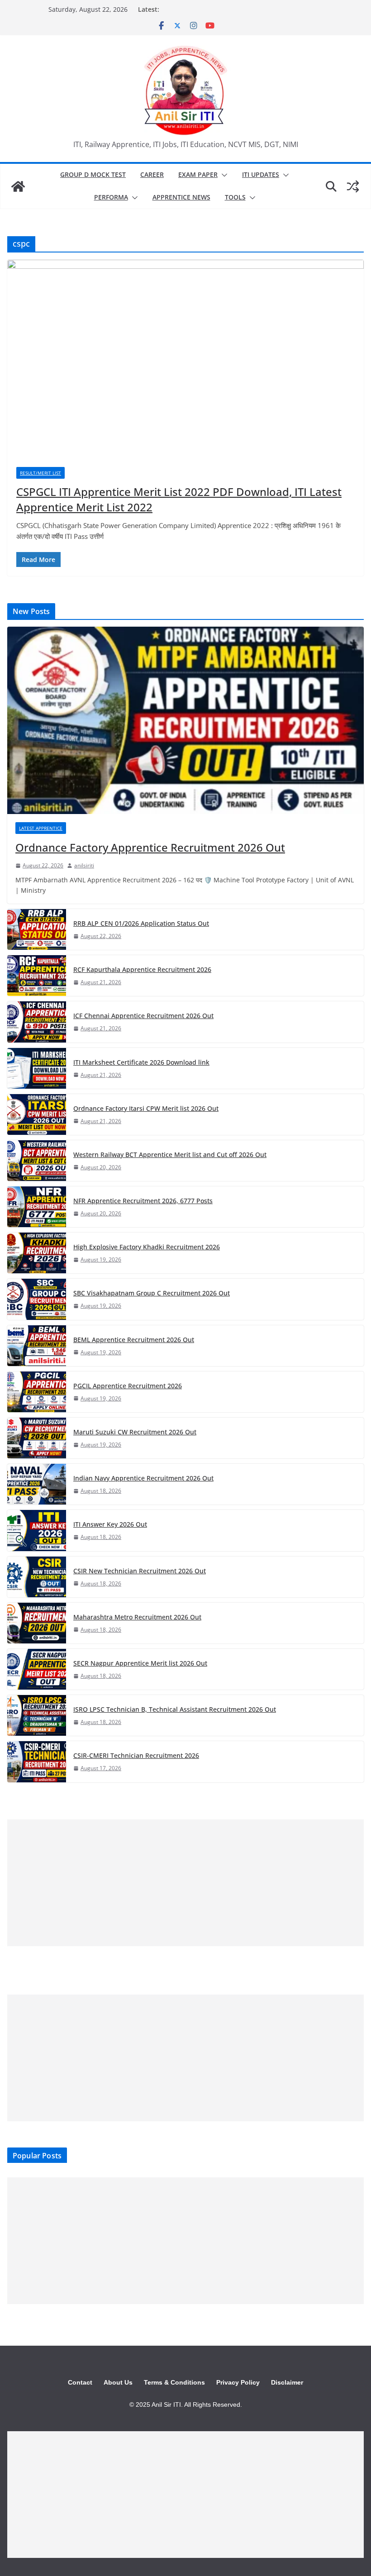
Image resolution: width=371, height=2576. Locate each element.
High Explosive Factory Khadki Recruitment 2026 (147, 1247)
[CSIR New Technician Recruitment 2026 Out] (37, 1577)
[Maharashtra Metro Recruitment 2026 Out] (37, 1623)
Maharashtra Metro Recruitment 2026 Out (137, 1617)
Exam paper (198, 174)
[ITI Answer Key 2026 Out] (37, 1530)
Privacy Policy (238, 2382)
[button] (223, 175)
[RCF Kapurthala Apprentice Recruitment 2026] (37, 976)
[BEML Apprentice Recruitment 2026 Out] (37, 1346)
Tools (235, 197)
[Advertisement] (185, 1883)
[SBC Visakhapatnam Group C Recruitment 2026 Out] (37, 1299)
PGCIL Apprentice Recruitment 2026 (128, 1386)
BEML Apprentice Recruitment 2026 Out (134, 1340)
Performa (111, 197)
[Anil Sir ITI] (18, 186)
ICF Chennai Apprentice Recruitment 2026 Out (143, 1016)
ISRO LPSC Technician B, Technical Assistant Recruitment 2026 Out (175, 1709)
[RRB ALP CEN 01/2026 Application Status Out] (37, 929)
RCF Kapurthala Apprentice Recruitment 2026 (142, 969)
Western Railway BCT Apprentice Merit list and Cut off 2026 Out (170, 1155)
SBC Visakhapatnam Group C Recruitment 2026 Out (152, 1293)
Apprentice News (181, 197)
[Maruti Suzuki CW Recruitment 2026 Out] (37, 1438)
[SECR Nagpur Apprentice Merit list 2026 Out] (37, 1669)
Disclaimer (287, 2382)
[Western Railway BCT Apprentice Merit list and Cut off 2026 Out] (37, 1161)
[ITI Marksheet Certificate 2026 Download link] (37, 1068)
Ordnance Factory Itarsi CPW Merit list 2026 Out (146, 1108)
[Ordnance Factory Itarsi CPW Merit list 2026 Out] (37, 1114)
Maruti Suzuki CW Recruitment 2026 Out (135, 1432)
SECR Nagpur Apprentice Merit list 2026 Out (140, 1663)
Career (152, 174)
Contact (80, 2382)
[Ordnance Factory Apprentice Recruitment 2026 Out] (185, 720)
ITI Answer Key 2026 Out (110, 1524)
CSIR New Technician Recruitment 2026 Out (140, 1571)
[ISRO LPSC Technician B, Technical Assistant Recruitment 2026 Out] (37, 1715)
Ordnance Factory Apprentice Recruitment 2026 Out (150, 847)
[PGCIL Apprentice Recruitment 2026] (37, 1392)
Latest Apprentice (41, 828)
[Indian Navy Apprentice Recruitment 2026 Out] (37, 1484)
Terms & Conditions (174, 2382)
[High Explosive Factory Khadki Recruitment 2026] (37, 1253)
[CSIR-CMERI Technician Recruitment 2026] (37, 1762)
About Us (118, 2382)
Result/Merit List (40, 473)
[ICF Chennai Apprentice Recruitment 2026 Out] (37, 1022)
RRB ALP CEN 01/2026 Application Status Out (141, 923)
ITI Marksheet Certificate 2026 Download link (141, 1062)
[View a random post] (353, 186)
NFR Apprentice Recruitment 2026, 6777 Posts (143, 1201)
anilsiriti (84, 865)
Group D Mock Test (93, 174)
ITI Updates (261, 174)
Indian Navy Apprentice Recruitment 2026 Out (143, 1478)
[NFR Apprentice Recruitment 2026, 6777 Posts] (37, 1207)
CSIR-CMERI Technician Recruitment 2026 (136, 1755)
